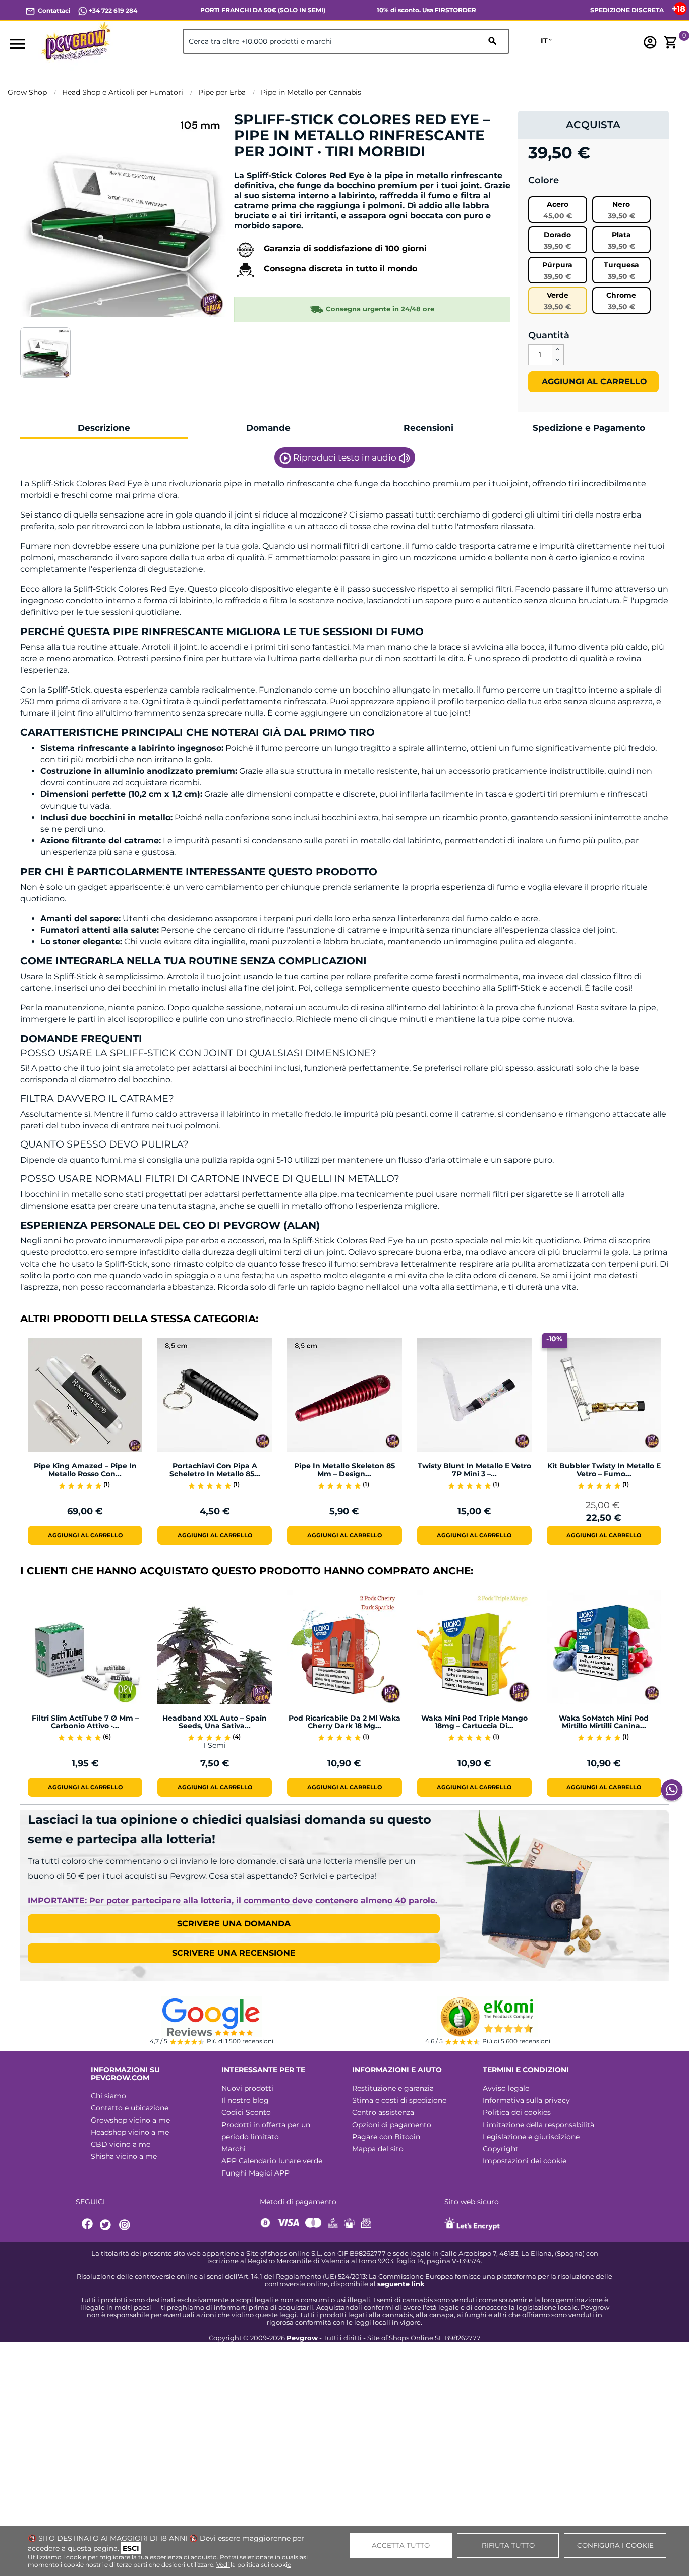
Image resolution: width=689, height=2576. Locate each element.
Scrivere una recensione (234, 1953)
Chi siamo (108, 2096)
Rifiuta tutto (508, 2545)
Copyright (501, 2149)
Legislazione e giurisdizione (531, 2137)
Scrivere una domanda (234, 1924)
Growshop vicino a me (130, 2120)
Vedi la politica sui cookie (254, 2565)
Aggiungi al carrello (593, 382)
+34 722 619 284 (112, 10)
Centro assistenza (383, 2112)
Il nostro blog (245, 2100)
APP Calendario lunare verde (272, 2161)
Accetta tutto (401, 2545)
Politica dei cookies (517, 2112)
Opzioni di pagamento (392, 2125)
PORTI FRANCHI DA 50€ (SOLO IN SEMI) (263, 10)
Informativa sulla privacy (526, 2100)
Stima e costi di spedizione (399, 2100)
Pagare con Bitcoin (386, 2137)
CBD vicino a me (121, 2144)
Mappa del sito (378, 2149)
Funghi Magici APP (255, 2173)
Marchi (234, 2149)
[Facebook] (88, 2225)
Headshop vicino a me (130, 2132)
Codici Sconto (246, 2112)
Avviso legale (506, 2088)
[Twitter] (107, 2225)
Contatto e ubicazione (130, 2108)
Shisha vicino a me (124, 2156)
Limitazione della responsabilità (538, 2125)
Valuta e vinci (265, 169)
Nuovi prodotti (247, 2088)
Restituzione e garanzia (393, 2088)
